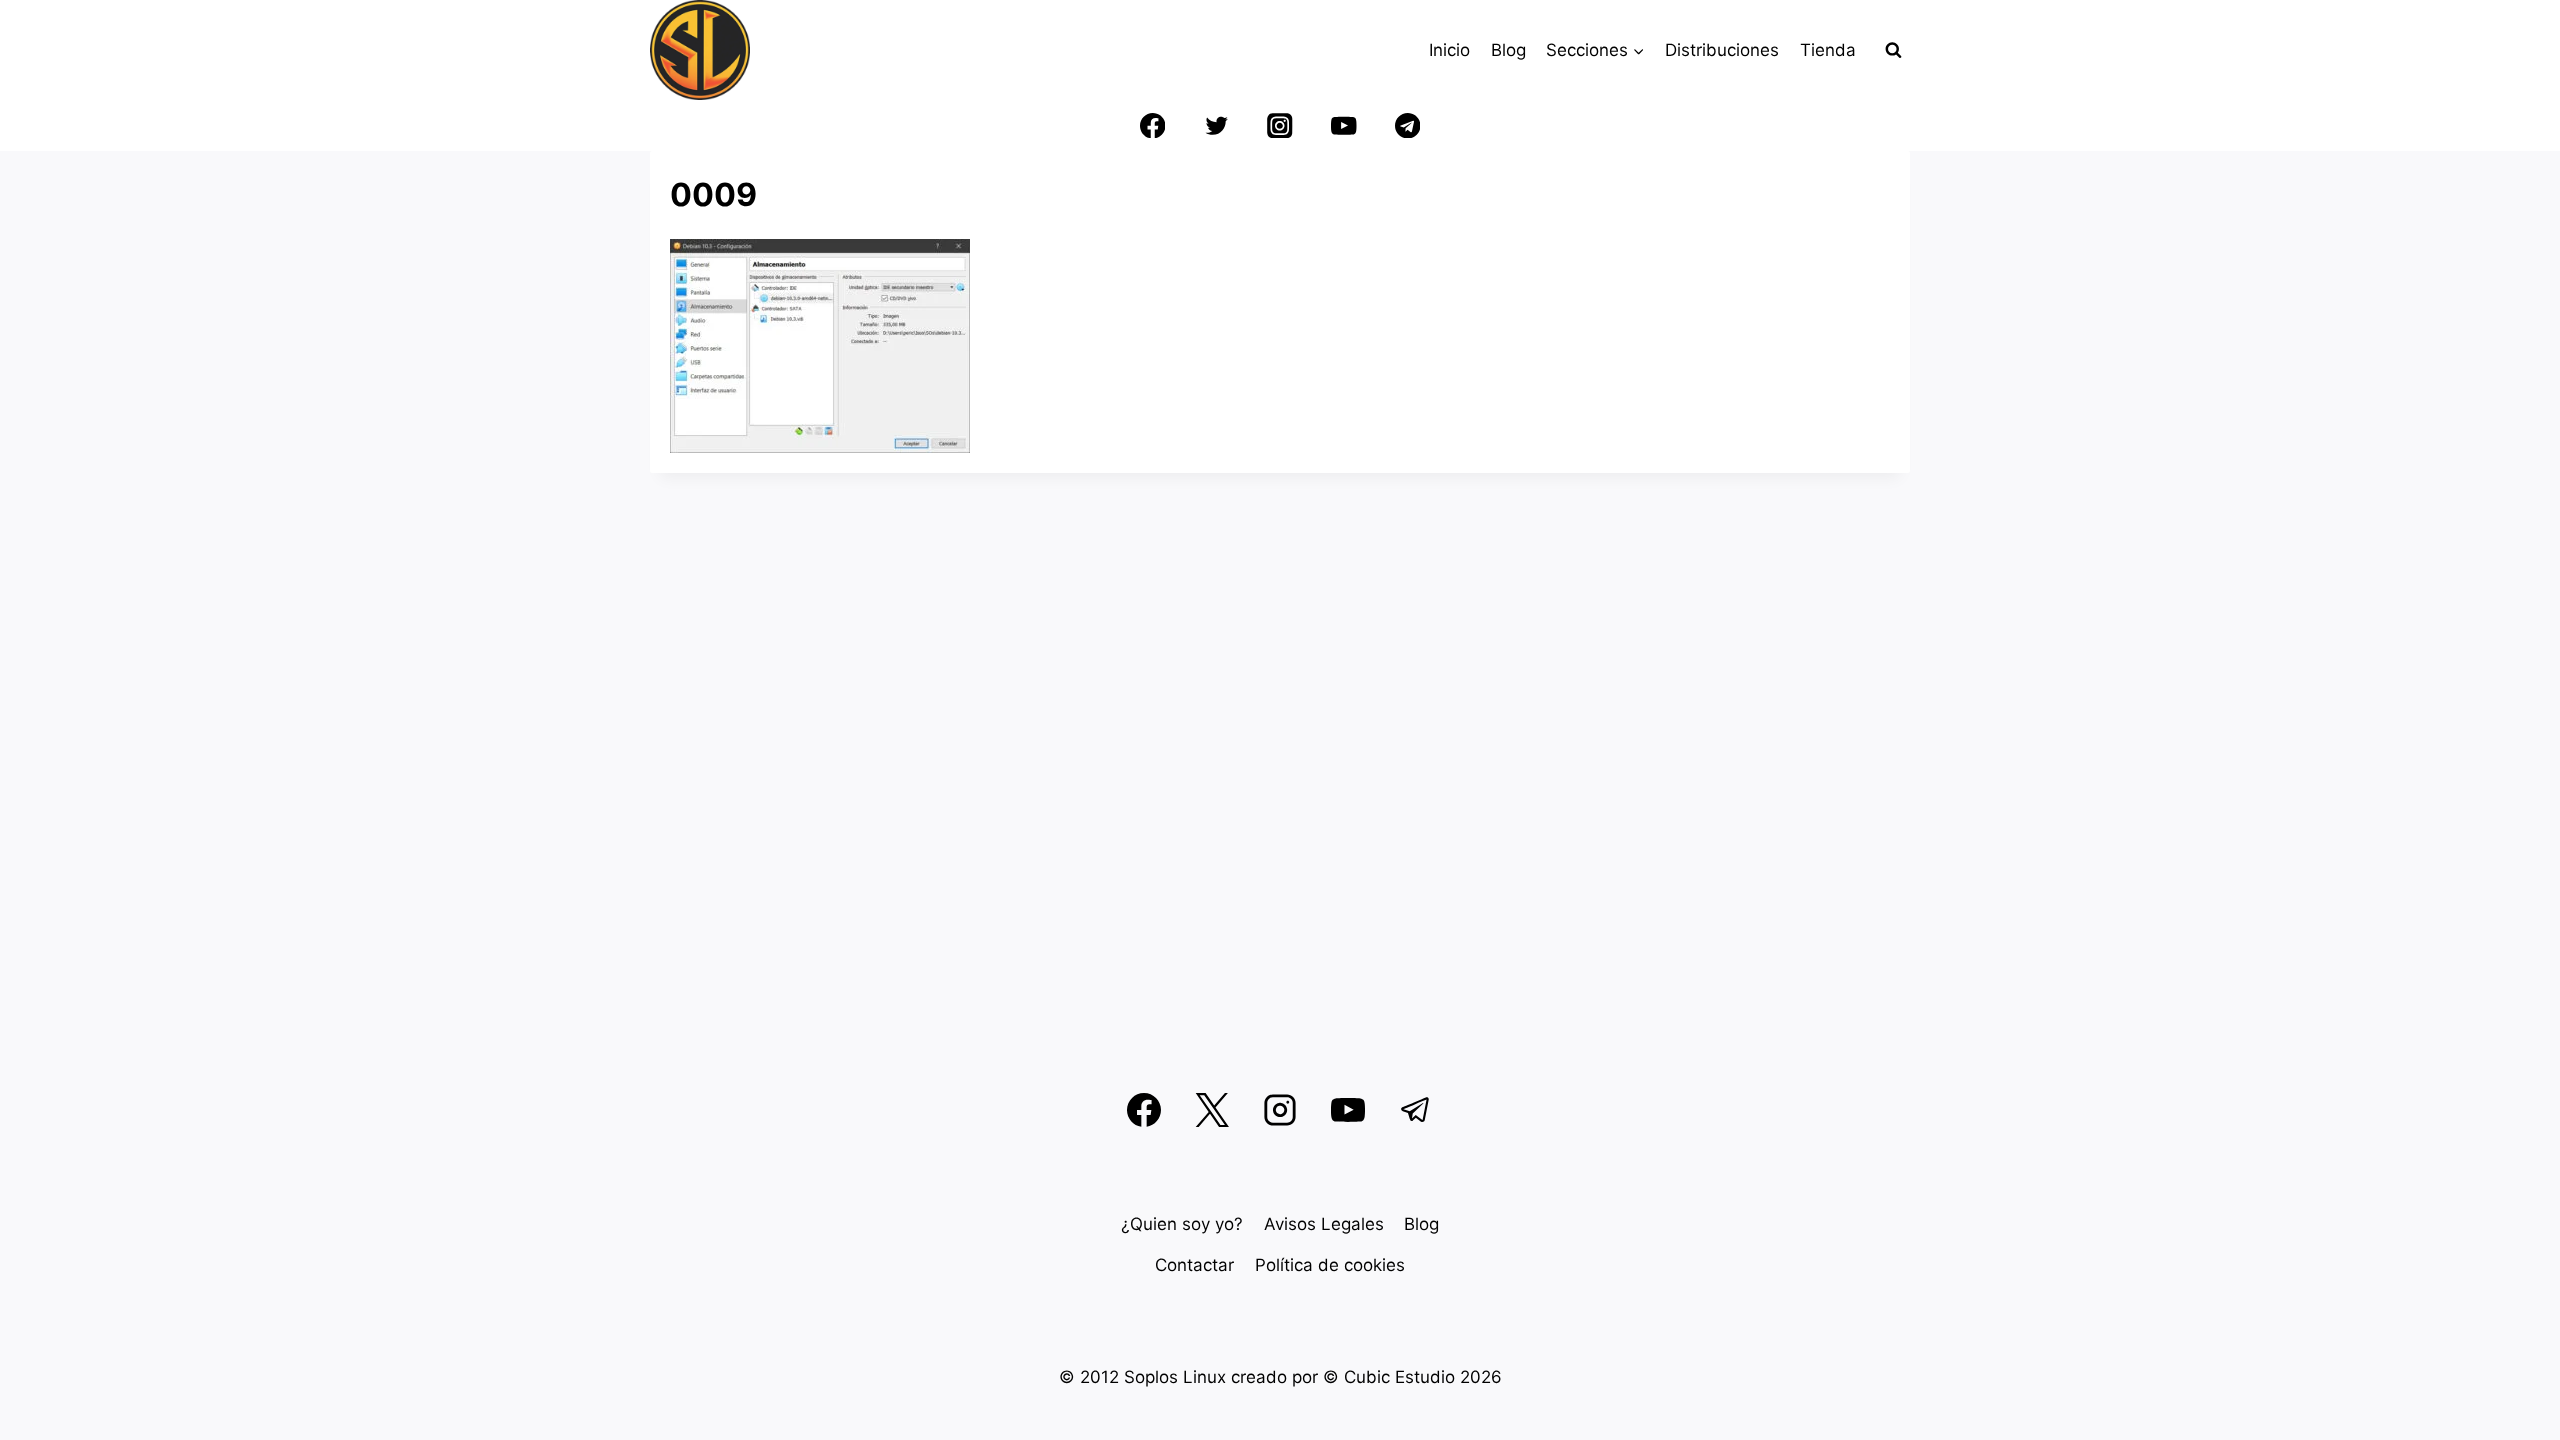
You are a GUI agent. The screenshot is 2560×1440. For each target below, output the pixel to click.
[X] (1212, 1110)
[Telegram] (1407, 125)
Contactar (1194, 1265)
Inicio (1449, 50)
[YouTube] (1343, 125)
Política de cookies (1330, 1265)
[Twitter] (1216, 125)
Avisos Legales (1324, 1224)
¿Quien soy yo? (1182, 1224)
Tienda (1828, 50)
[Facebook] (1152, 125)
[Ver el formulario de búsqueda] (1893, 50)
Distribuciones (1722, 50)
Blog (1508, 50)
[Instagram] (1280, 125)
